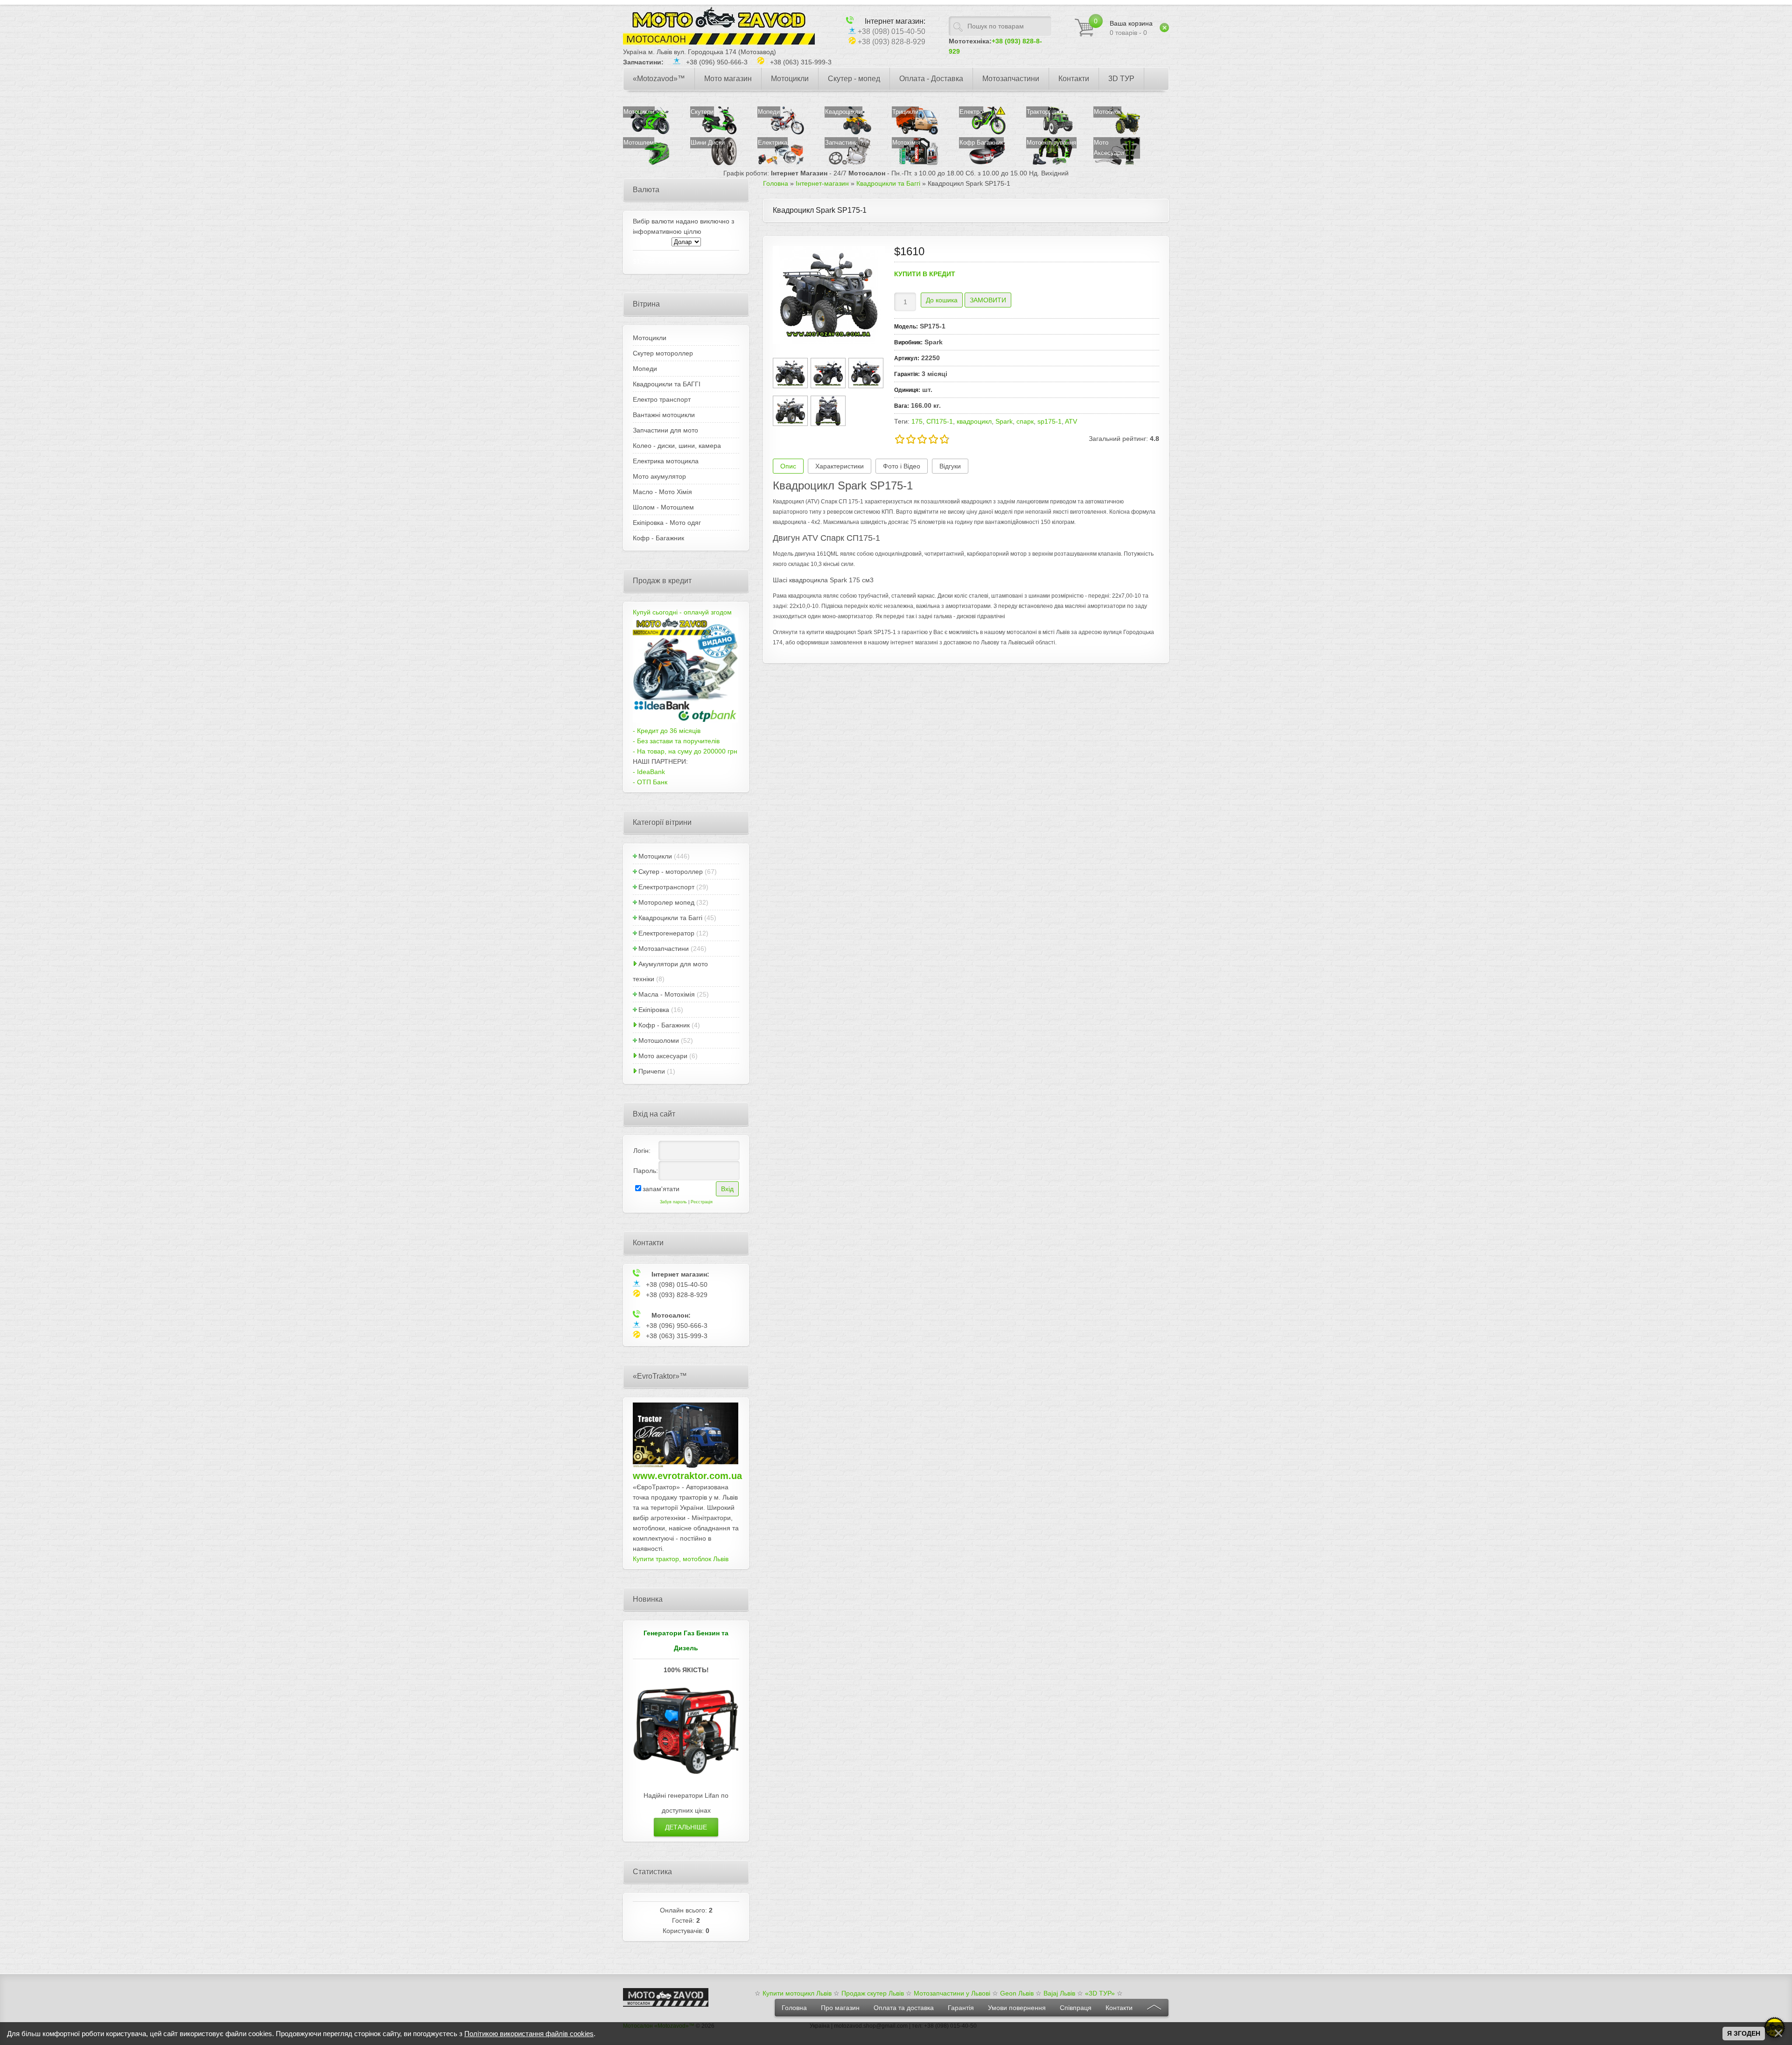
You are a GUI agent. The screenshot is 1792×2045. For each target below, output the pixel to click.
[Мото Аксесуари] (1126, 163)
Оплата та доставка (904, 2008)
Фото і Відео (902, 466)
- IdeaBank (649, 772)
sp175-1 (1050, 421)
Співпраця (1076, 2008)
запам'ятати (661, 1189)
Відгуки (950, 466)
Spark (1004, 421)
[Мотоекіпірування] (1059, 163)
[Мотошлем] (646, 163)
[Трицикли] (915, 132)
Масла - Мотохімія (667, 994)
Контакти (1119, 2008)
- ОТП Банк (650, 782)
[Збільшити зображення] (829, 295)
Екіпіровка (654, 1010)
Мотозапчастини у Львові (952, 1993)
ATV (1071, 421)
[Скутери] (714, 132)
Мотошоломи (659, 1040)
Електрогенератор (666, 933)
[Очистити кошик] (1164, 28)
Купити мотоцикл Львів (797, 1993)
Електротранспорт (666, 887)
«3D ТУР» (1100, 1993)
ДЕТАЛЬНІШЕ (686, 1827)
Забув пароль (673, 1202)
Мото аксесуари (663, 1056)
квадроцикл (974, 421)
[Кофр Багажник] (982, 163)
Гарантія (961, 2008)
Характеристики (840, 466)
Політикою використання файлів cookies (529, 2034)
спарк (1025, 421)
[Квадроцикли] (848, 132)
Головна (794, 2008)
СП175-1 (940, 421)
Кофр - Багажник (664, 1025)
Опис (788, 466)
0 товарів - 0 (1131, 28)
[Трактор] (1050, 132)
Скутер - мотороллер (671, 872)
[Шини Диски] (723, 163)
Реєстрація (702, 1202)
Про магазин (840, 2008)
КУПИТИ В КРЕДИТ (925, 274)
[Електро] (982, 132)
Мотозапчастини (664, 949)
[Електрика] (790, 163)
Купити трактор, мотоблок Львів (681, 1559)
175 (917, 421)
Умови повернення (1017, 2008)
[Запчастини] (848, 163)
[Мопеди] (781, 132)
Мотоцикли (655, 856)
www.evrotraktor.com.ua (687, 1476)
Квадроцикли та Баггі (670, 918)
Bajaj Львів (1059, 1993)
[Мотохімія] (915, 163)
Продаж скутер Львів (873, 1993)
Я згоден (1744, 2033)
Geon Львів (1017, 1993)
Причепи (652, 1071)
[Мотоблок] (1117, 132)
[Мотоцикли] (646, 132)
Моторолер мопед (666, 902)
